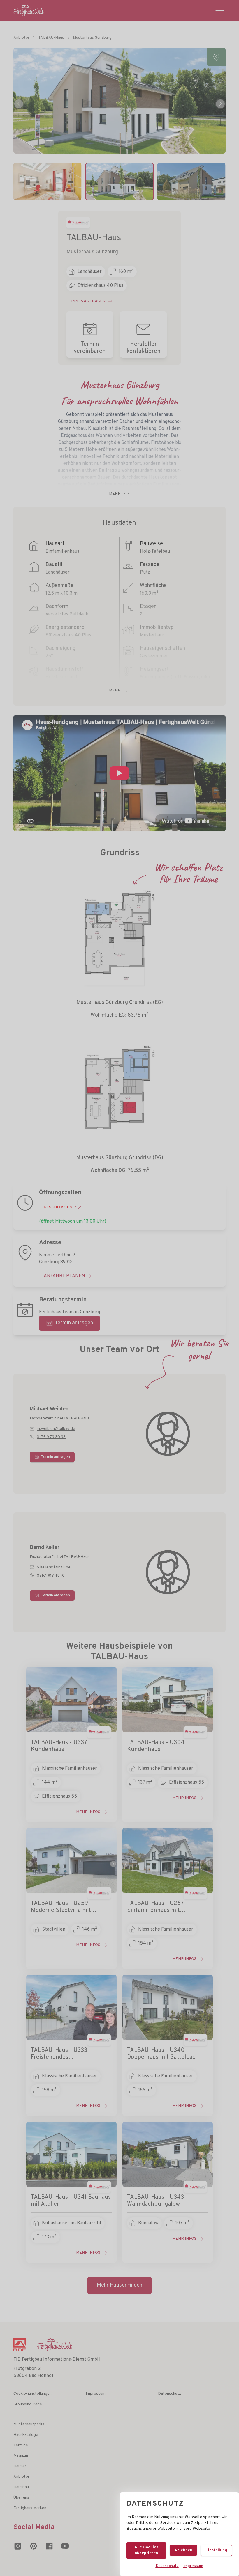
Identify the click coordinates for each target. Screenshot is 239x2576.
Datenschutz (167, 2566)
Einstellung (216, 2550)
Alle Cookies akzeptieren (146, 2550)
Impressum (193, 2566)
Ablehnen (183, 2550)
